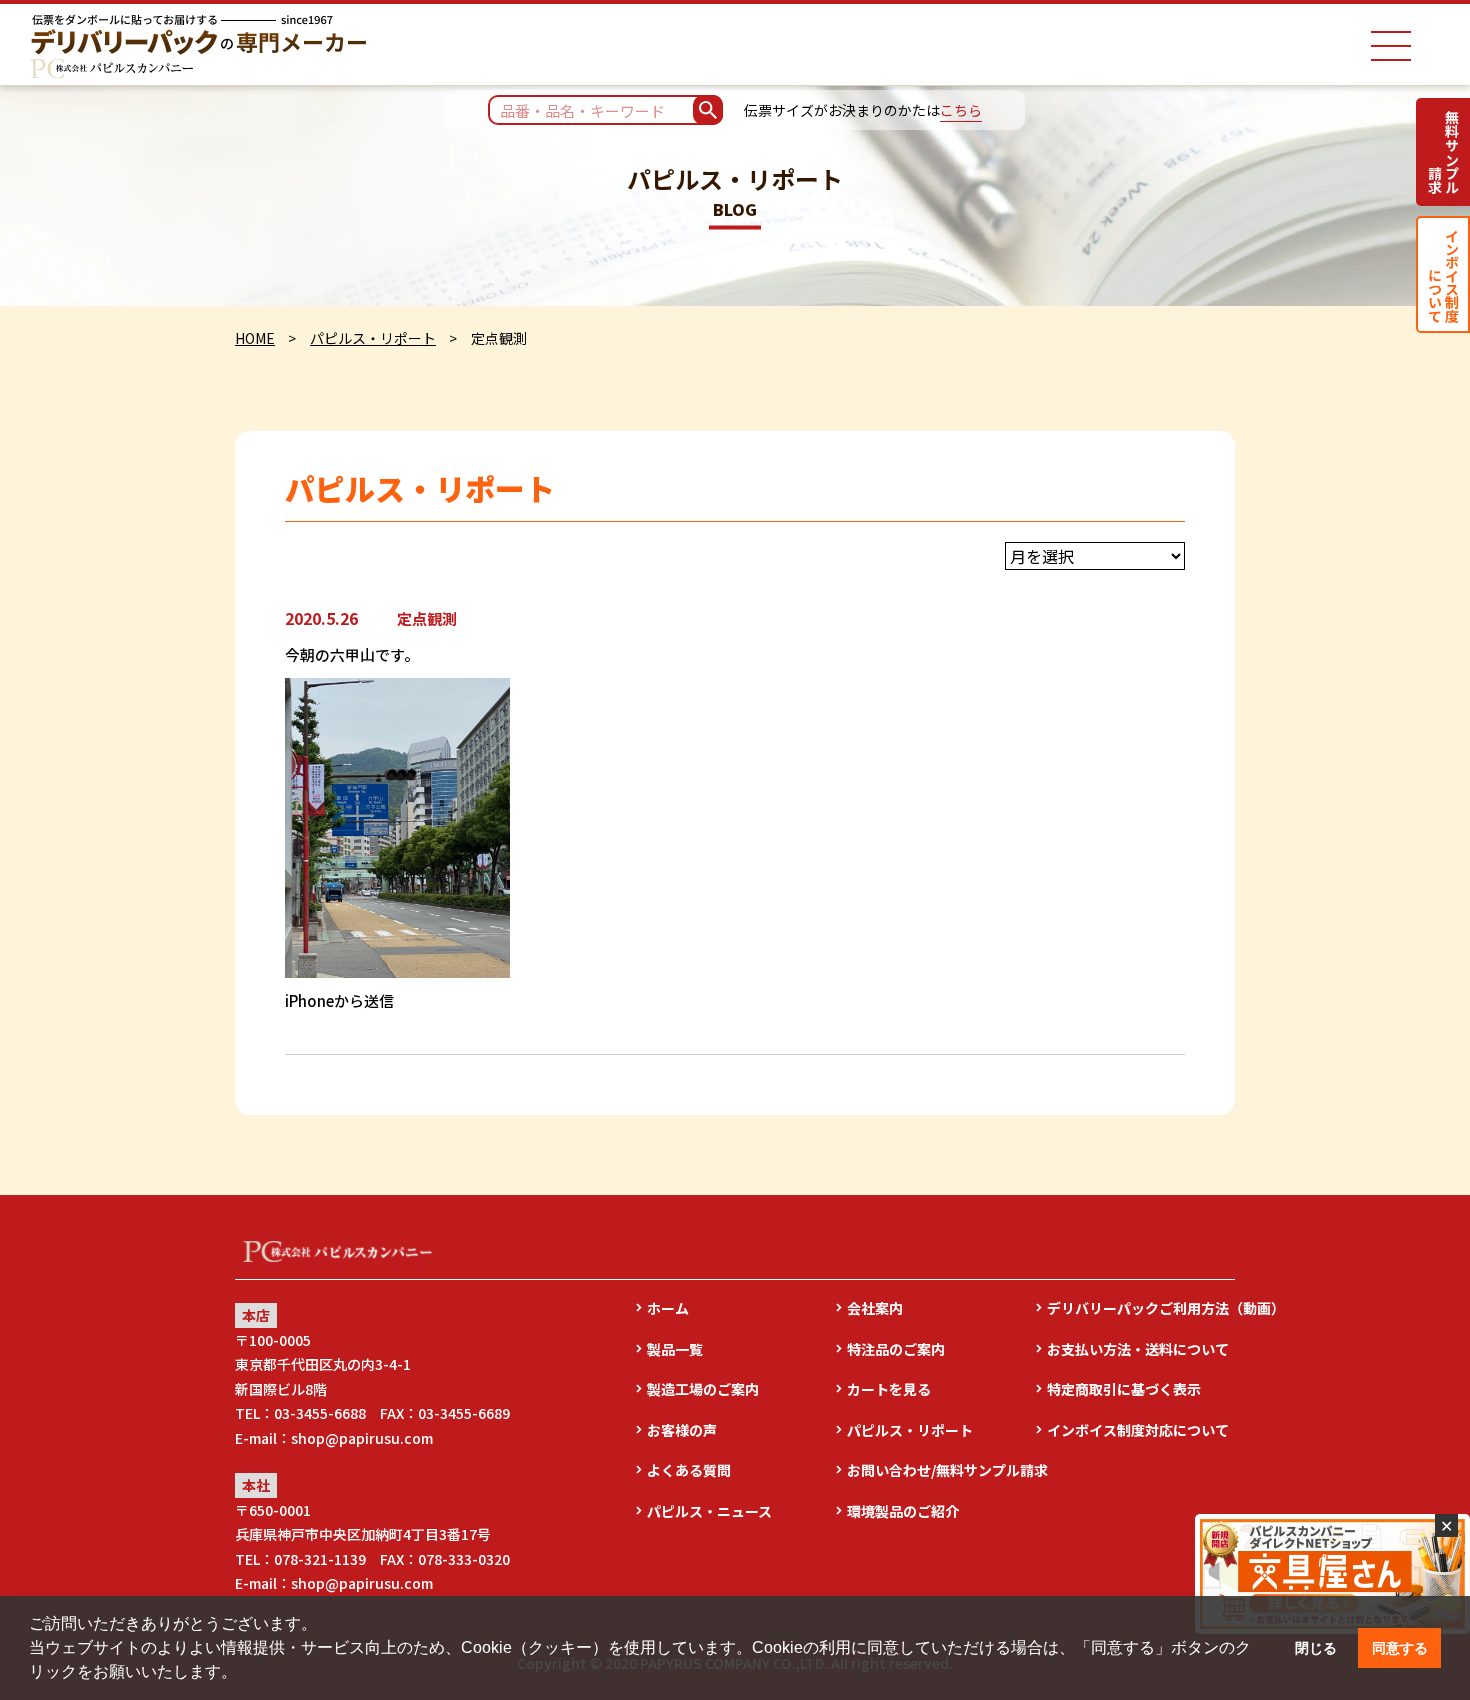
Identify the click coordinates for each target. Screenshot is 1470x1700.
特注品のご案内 (896, 1349)
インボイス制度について (1443, 274)
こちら (961, 110)
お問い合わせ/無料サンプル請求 (941, 1470)
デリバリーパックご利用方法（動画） (1141, 1308)
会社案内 (875, 1308)
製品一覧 (675, 1349)
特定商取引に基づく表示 (1124, 1389)
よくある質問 (689, 1470)
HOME (255, 338)
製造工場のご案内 (703, 1389)
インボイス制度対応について (1138, 1430)
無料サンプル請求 (1443, 152)
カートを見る (889, 1389)
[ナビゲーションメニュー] (1391, 46)
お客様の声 (682, 1430)
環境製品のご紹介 (903, 1511)
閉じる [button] (1316, 1648)
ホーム (668, 1308)
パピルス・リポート (373, 338)
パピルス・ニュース (709, 1511)
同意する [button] (1400, 1648)
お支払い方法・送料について (1138, 1349)
